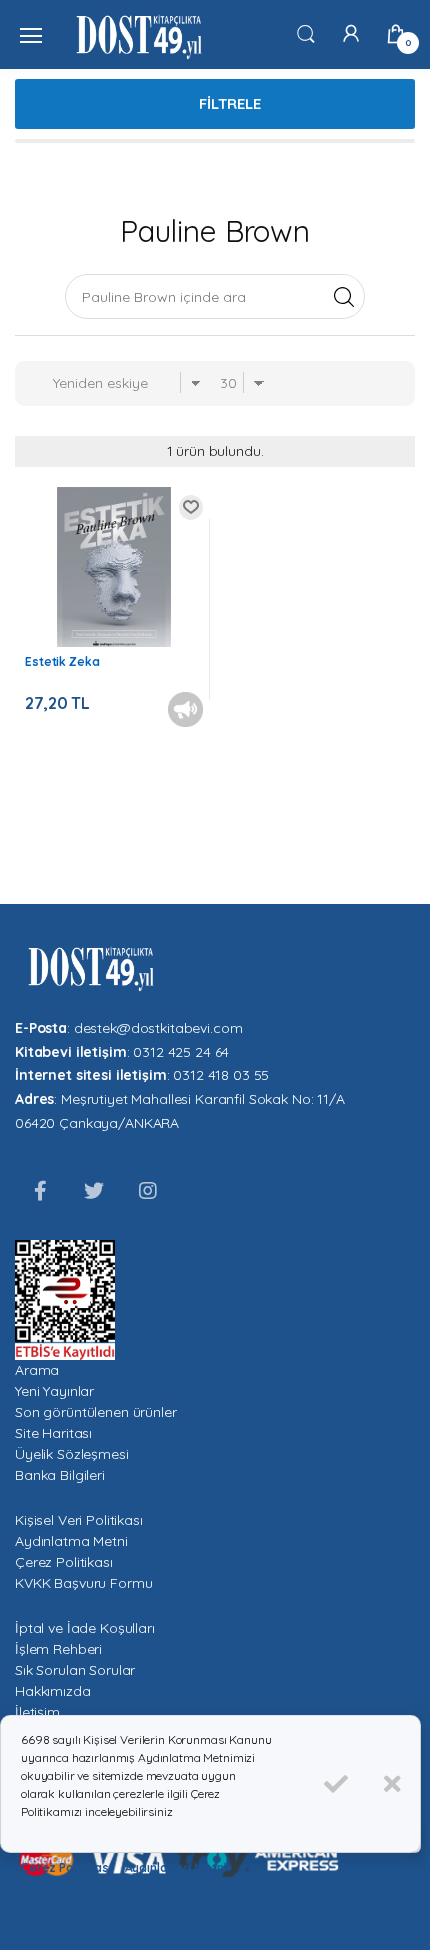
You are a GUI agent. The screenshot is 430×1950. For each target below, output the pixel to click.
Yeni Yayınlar (54, 1391)
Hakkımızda (53, 1691)
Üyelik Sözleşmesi (72, 1454)
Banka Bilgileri (60, 1475)
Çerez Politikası (64, 1562)
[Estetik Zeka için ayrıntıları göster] (114, 571)
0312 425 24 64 (181, 1052)
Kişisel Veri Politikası (79, 1520)
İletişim (37, 1712)
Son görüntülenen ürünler (96, 1412)
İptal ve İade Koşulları (85, 1628)
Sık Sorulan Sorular (75, 1670)
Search (343, 296)
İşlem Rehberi (58, 1649)
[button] (306, 33)
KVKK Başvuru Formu (83, 1583)
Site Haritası (53, 1433)
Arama (37, 1370)
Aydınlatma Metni (71, 1541)
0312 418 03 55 (221, 1075)
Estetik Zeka (62, 661)
